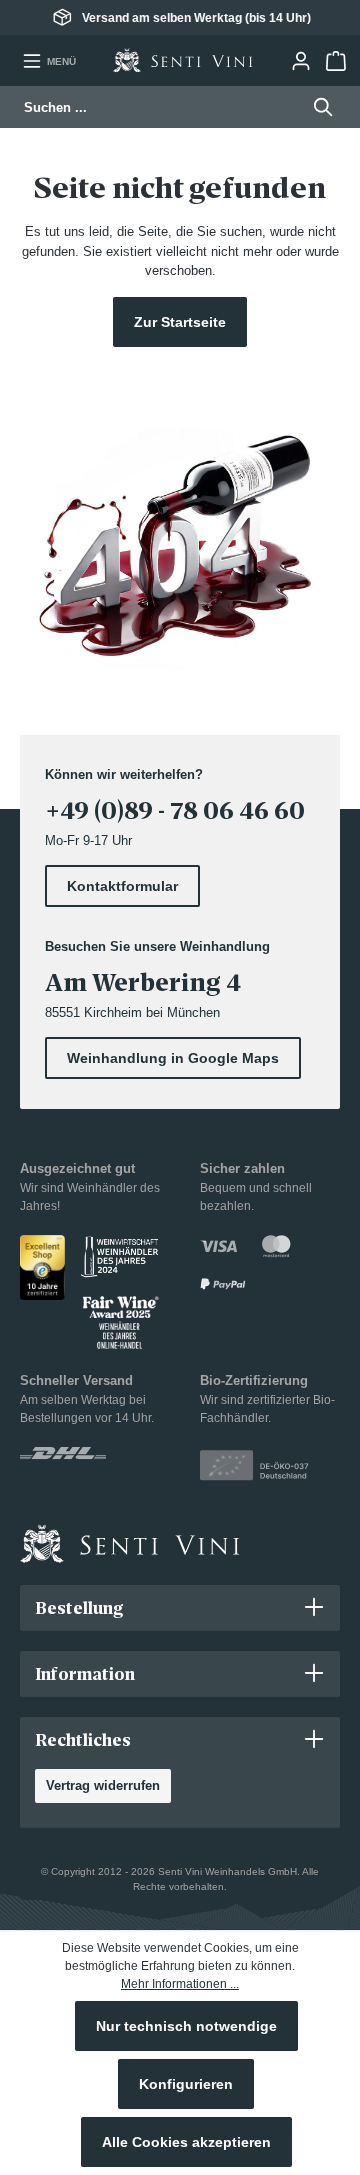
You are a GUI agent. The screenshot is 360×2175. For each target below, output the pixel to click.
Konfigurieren (186, 2084)
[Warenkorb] (335, 61)
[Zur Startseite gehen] (183, 60)
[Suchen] (317, 107)
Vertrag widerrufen (103, 1785)
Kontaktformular (122, 886)
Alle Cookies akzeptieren (186, 2142)
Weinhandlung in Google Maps (173, 1058)
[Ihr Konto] (300, 61)
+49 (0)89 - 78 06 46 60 (175, 810)
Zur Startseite (180, 322)
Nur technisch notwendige (186, 2026)
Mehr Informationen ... (180, 1984)
